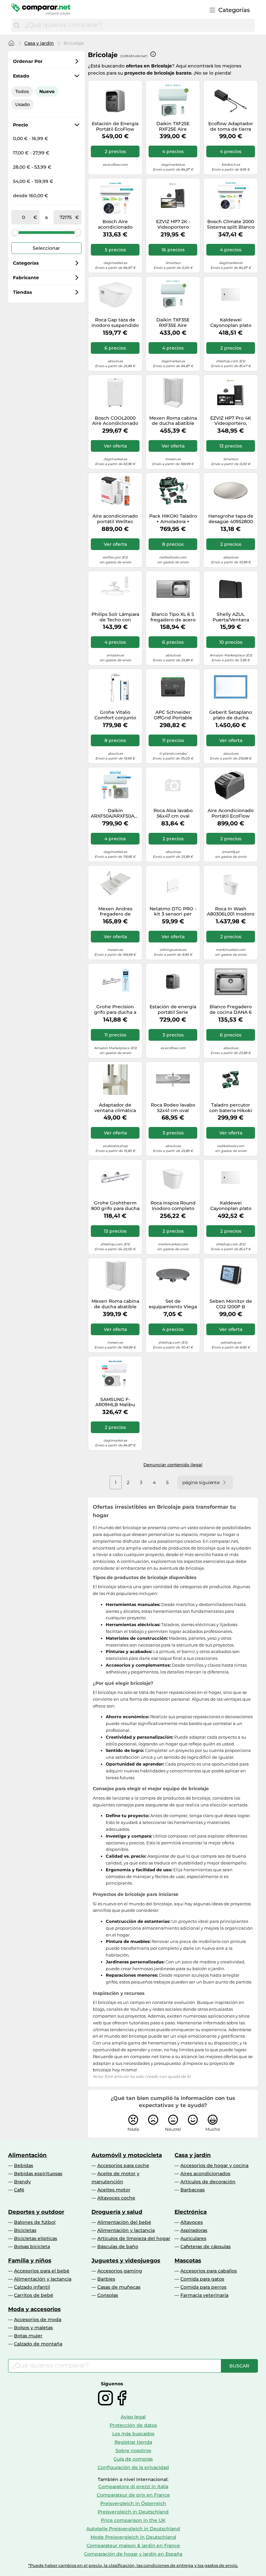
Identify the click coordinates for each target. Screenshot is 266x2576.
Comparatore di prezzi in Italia (133, 2486)
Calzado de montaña (38, 2344)
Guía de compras (133, 2459)
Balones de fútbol (35, 2222)
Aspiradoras (194, 2230)
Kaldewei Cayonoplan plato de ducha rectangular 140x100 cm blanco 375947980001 (231, 323)
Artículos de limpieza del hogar (134, 2238)
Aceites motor (114, 2190)
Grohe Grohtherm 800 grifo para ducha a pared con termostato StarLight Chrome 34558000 (115, 1206)
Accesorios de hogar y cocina (214, 2165)
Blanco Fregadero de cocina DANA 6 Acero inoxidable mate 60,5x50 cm (231, 1010)
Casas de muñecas (119, 2287)
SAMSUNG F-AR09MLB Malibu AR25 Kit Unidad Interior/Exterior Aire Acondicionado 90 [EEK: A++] (115, 1402)
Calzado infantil (32, 2287)
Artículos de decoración (208, 2182)
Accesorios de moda (38, 2319)
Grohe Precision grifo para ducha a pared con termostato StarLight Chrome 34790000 (115, 1010)
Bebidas (24, 2165)
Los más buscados (133, 2434)
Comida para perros (203, 2287)
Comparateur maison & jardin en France (133, 2546)
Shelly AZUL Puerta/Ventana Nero (231, 617)
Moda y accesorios (34, 2309)
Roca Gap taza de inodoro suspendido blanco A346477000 (115, 323)
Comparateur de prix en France (133, 2495)
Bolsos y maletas (33, 2328)
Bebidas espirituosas (38, 2174)
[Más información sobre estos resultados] (153, 54)
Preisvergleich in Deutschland (133, 2512)
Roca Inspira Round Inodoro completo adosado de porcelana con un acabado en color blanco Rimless (173, 1206)
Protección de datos (133, 2425)
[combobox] (138, 25)
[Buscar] (17, 25)
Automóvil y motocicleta (127, 2155)
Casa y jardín (39, 43)
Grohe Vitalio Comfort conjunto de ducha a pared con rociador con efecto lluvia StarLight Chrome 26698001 (115, 715)
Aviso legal (133, 2417)
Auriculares (193, 2238)
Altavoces (192, 2222)
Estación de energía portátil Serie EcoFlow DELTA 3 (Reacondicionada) (173, 1010)
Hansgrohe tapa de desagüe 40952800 (231, 519)
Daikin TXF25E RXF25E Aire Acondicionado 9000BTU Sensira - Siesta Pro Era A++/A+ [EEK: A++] (173, 126)
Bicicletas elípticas (36, 2238)
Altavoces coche (116, 2198)
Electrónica (191, 2212)
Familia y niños (30, 2260)
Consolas (108, 2295)
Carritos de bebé (34, 2295)
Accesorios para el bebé (42, 2271)
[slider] (15, 232)
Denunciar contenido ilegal (173, 1465)
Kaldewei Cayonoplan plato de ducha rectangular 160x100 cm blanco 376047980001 (231, 1206)
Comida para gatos (202, 2279)
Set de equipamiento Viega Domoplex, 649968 (173, 1304)
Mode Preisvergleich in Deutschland (133, 2537)
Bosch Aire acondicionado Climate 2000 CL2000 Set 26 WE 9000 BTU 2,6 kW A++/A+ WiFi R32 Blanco (115, 224)
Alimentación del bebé (124, 2222)
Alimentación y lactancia (126, 2230)
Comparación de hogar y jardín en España (133, 2554)
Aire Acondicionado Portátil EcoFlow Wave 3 (231, 813)
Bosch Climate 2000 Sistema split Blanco (231, 224)
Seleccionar (46, 248)
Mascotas (188, 2260)
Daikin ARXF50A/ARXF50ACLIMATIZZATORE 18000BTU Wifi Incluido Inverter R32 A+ (115, 813)
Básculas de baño (118, 2247)
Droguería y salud (117, 2212)
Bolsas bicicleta (32, 2247)
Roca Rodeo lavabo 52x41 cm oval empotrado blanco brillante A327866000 (173, 1108)
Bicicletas (25, 2230)
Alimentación (27, 2155)
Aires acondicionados (205, 2174)
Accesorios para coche (123, 2165)
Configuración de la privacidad (133, 2467)
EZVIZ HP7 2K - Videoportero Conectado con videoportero (173, 224)
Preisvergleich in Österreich (133, 2503)
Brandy (22, 2182)
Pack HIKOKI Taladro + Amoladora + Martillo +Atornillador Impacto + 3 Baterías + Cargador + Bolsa (173, 519)
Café (19, 2190)
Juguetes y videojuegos (126, 2260)
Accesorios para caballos (209, 2271)
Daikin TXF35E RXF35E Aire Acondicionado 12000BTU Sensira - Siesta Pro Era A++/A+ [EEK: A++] (173, 323)
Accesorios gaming (120, 2271)
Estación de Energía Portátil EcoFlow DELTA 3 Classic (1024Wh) (115, 126)
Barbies (106, 2279)
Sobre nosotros (133, 2450)
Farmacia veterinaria (204, 2295)
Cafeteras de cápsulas (206, 2247)
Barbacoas (193, 2190)
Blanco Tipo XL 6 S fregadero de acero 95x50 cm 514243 (173, 617)
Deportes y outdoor (36, 2212)
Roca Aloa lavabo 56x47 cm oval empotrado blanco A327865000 (173, 813)
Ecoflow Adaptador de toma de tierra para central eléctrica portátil (231, 126)
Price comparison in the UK (133, 2520)
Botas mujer (28, 2336)
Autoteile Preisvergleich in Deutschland (133, 2529)
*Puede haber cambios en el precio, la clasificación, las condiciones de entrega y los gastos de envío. (133, 2565)
